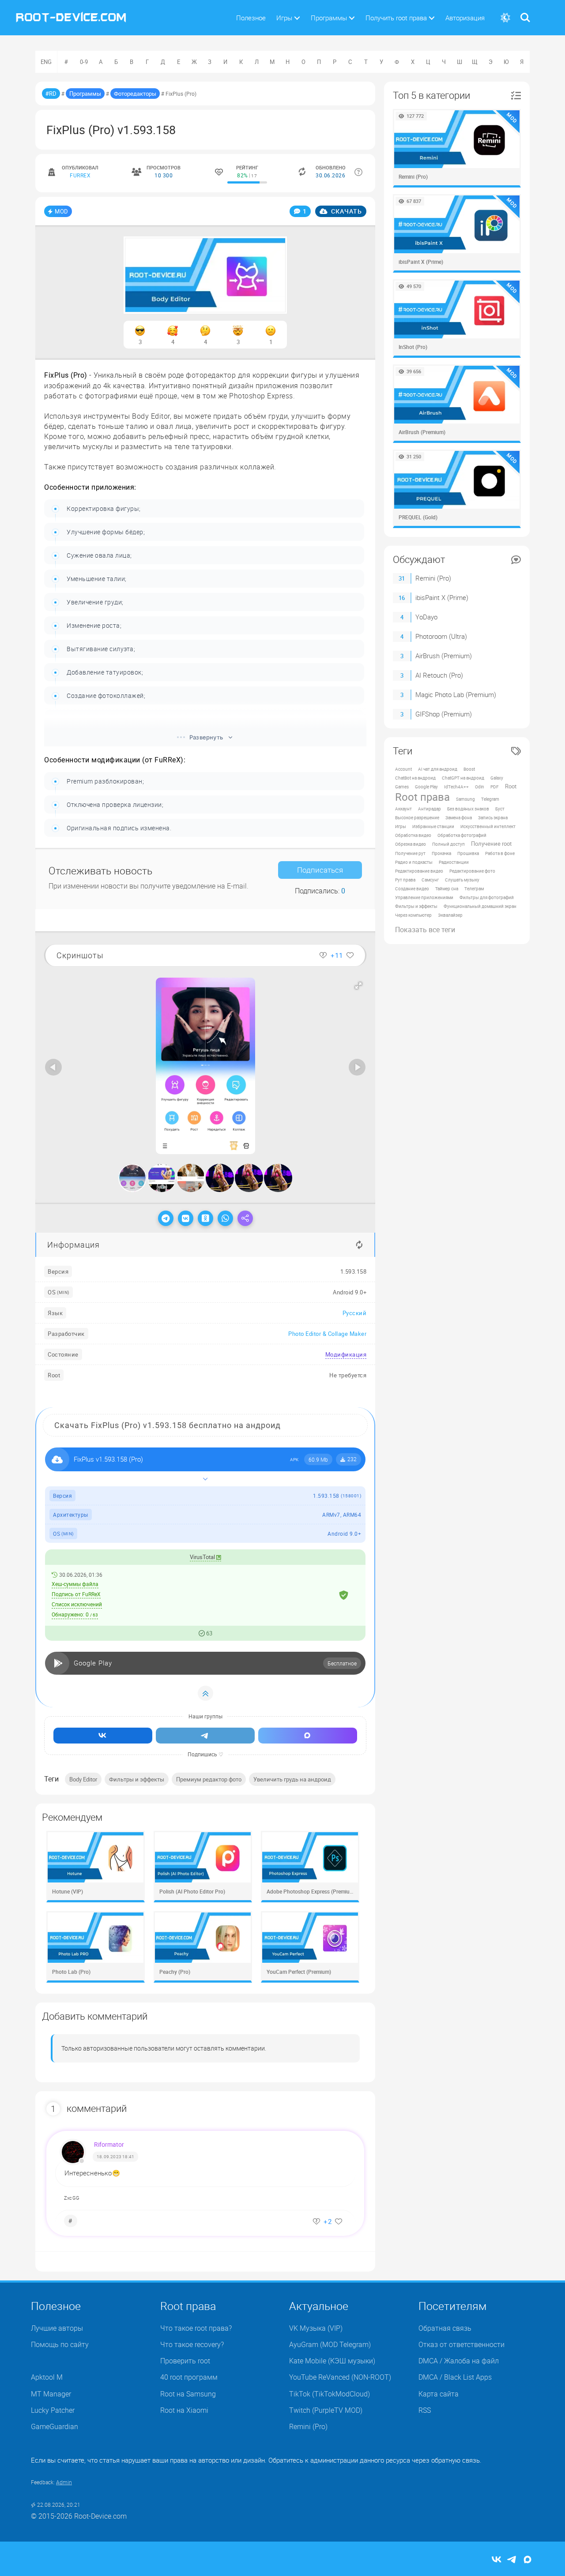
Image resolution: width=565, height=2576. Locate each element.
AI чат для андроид (438, 769)
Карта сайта (439, 2394)
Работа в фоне (500, 853)
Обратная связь (445, 2328)
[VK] (186, 1218)
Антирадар (429, 809)
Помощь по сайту (60, 2344)
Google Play (426, 787)
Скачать (346, 211)
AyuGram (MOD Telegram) (330, 2344)
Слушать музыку (462, 880)
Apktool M (47, 2377)
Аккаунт (403, 809)
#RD (51, 94)
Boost (469, 769)
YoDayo (426, 617)
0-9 (84, 62)
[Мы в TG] (205, 1736)
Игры (284, 18)
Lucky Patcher (53, 2410)
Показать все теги (425, 930)
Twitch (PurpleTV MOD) (326, 2410)
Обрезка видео (411, 844)
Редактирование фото (472, 871)
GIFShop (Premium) (444, 714)
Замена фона (459, 817)
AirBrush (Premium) (444, 656)
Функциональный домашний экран (480, 906)
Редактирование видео (419, 871)
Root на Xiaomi (184, 2410)
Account (403, 769)
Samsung (465, 799)
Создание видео (412, 889)
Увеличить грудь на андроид (292, 1779)
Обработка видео (413, 835)
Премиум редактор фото (209, 1779)
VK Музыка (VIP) (316, 2328)
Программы (329, 18)
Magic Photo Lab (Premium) (456, 694)
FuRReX (80, 175)
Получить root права (396, 18)
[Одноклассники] (205, 1218)
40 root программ (189, 2377)
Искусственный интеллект (488, 826)
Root (511, 786)
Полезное (251, 18)
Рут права (405, 880)
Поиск (525, 12)
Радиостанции (454, 862)
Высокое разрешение (417, 817)
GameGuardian (55, 2426)
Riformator (109, 2144)
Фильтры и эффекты (137, 1779)
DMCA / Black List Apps (455, 2377)
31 (402, 578)
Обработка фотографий (462, 835)
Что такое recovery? (192, 2344)
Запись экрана (493, 817)
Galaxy (497, 778)
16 (402, 598)
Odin (480, 787)
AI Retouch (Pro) (439, 675)
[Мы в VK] (103, 1736)
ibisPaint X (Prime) (442, 597)
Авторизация (465, 18)
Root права (422, 797)
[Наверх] (205, 1693)
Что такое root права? (196, 2328)
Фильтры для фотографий (487, 897)
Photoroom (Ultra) (441, 636)
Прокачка (441, 853)
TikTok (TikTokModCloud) (330, 2394)
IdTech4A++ (456, 787)
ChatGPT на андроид (463, 778)
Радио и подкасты (414, 862)
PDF (495, 787)
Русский (355, 1313)
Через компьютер (413, 915)
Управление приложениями (424, 897)
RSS (425, 2410)
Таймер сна (447, 889)
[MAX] (527, 2560)
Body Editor (83, 1779)
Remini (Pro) (433, 578)
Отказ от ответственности (461, 2344)
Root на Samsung (188, 2394)
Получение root (491, 844)
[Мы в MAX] (308, 1736)
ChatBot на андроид (415, 778)
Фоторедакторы (135, 94)
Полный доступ (448, 844)
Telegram (490, 799)
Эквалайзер (450, 915)
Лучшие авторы (57, 2328)
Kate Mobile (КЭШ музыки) (332, 2361)
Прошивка (468, 853)
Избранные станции (433, 826)
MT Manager (51, 2394)
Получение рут (410, 853)
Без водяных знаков (468, 809)
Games (402, 787)
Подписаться (320, 870)
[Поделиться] (245, 1218)
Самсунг (430, 880)
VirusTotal (203, 1557)
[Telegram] (166, 1218)
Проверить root (185, 2361)
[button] (358, 986)
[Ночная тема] (505, 18)
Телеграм (474, 889)
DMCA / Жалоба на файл (459, 2361)
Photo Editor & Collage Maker (327, 1334)
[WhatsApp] (225, 1218)
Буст (500, 809)
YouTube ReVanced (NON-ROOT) (340, 2377)
